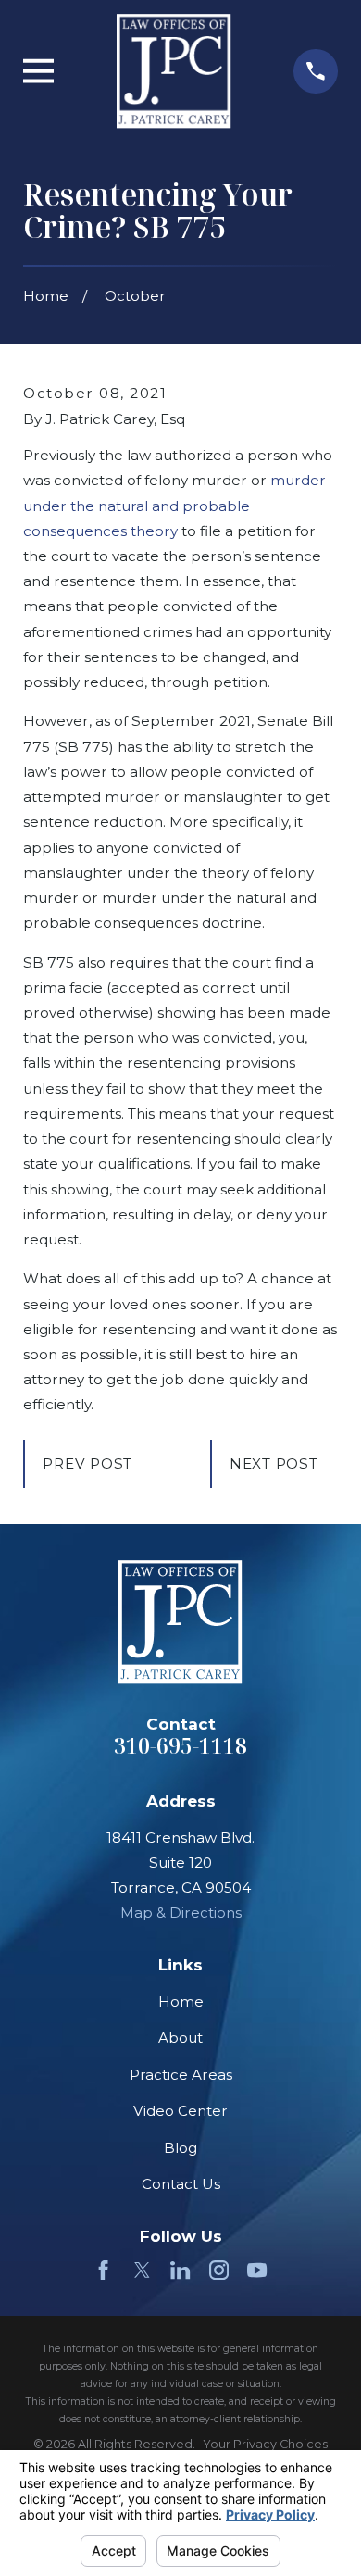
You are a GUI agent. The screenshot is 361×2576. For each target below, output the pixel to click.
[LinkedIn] (180, 2270)
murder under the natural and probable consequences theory (174, 505)
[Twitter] (142, 2270)
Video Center (180, 2111)
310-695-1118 (180, 1746)
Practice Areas (181, 2075)
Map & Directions (181, 1913)
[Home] (174, 71)
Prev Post (87, 1463)
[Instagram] (219, 2270)
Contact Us (181, 2184)
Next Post (274, 1463)
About (180, 2038)
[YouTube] (257, 2270)
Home (181, 2001)
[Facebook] (103, 2270)
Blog (180, 2148)
